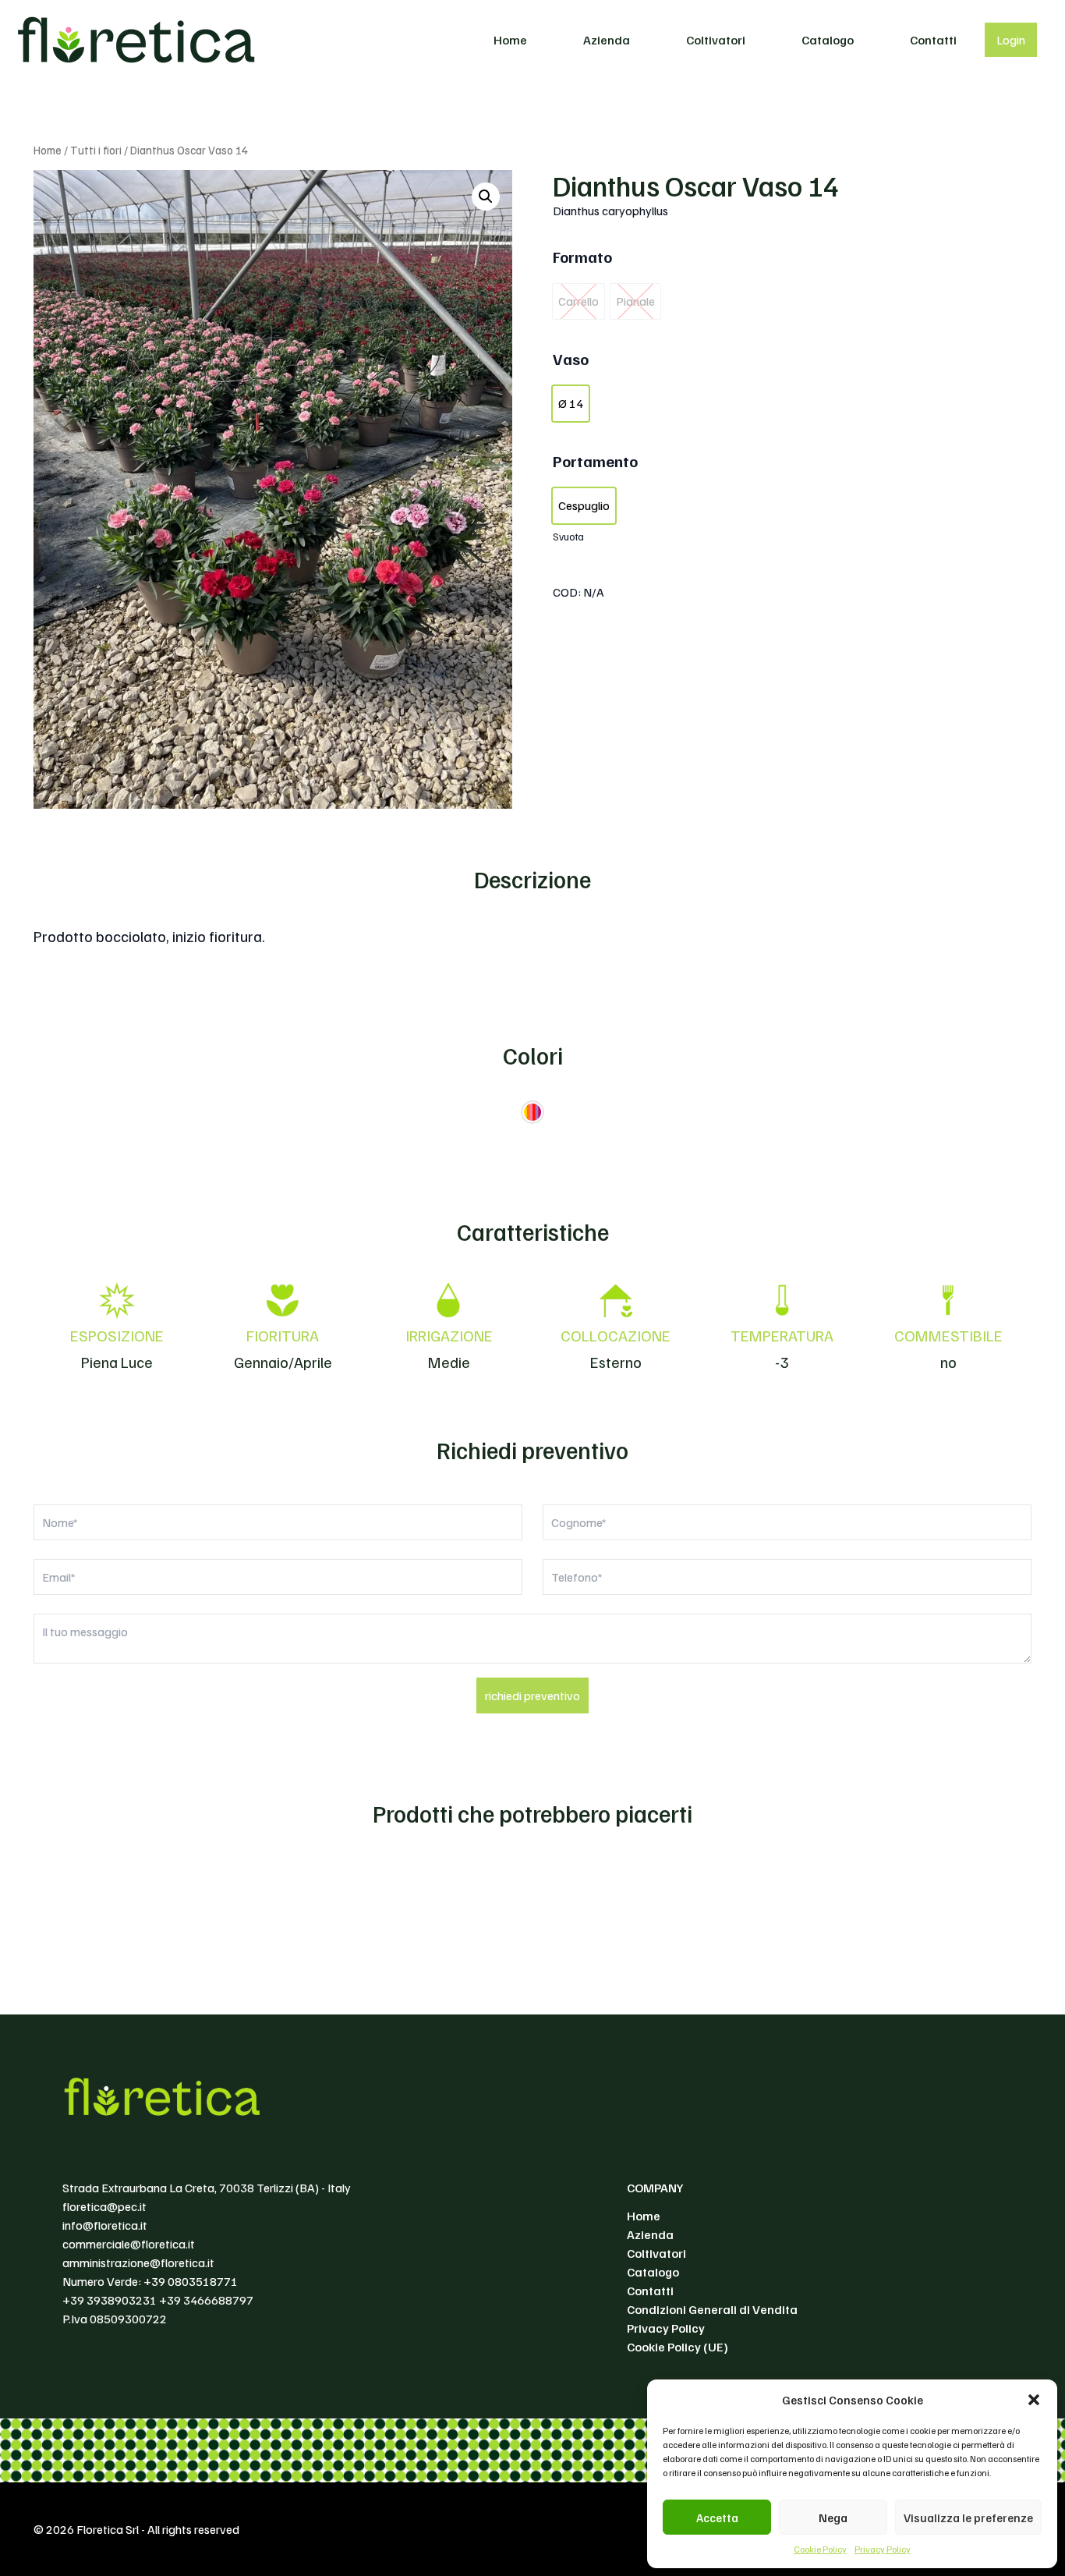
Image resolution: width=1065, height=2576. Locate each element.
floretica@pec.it (104, 2206)
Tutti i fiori (96, 150)
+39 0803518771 (191, 2281)
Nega (833, 2518)
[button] (1034, 2400)
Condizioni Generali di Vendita (712, 2309)
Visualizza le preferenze (968, 2518)
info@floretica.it (105, 2225)
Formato (582, 257)
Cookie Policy (820, 2549)
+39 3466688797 (206, 2300)
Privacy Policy (883, 2549)
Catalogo (828, 40)
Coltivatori (716, 40)
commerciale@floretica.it (129, 2244)
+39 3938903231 (110, 2300)
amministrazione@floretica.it (138, 2262)
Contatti (933, 40)
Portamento (595, 461)
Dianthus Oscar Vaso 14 (696, 185)
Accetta (717, 2518)
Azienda (607, 40)
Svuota (568, 536)
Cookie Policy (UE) (678, 2347)
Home (510, 40)
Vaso (571, 359)
